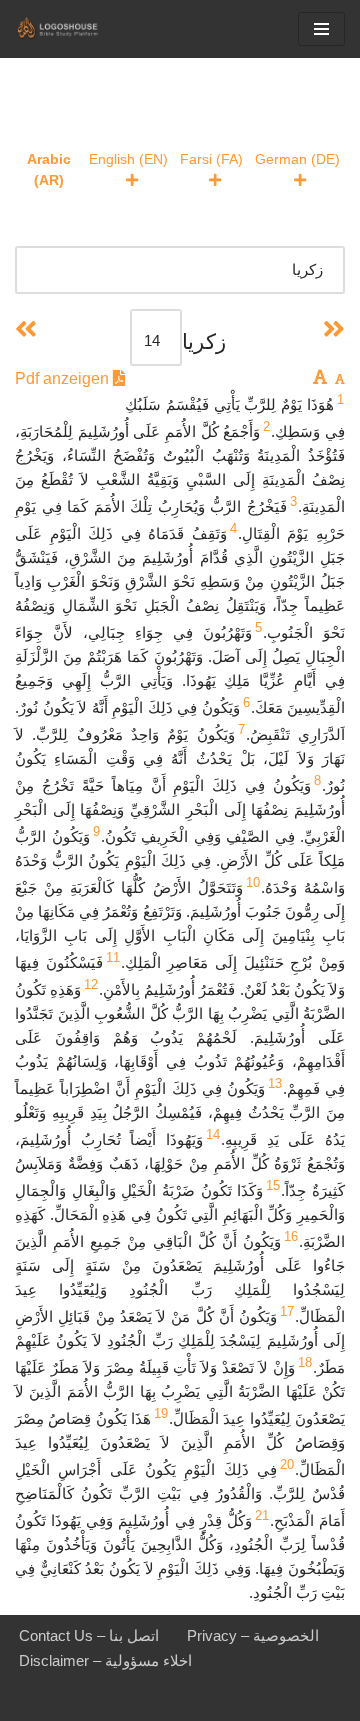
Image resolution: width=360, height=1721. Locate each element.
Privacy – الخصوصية (253, 1635)
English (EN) (128, 159)
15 (273, 1185)
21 (262, 1515)
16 (291, 1236)
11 (113, 957)
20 (287, 1464)
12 (91, 984)
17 (287, 1311)
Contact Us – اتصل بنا (89, 1635)
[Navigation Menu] (321, 29)
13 (275, 1083)
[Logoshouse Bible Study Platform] (75, 29)
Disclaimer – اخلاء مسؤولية (105, 1660)
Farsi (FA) (211, 159)
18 (305, 1362)
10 (253, 882)
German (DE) (297, 159)
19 (161, 1413)
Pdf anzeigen (64, 378)
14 (213, 1134)
